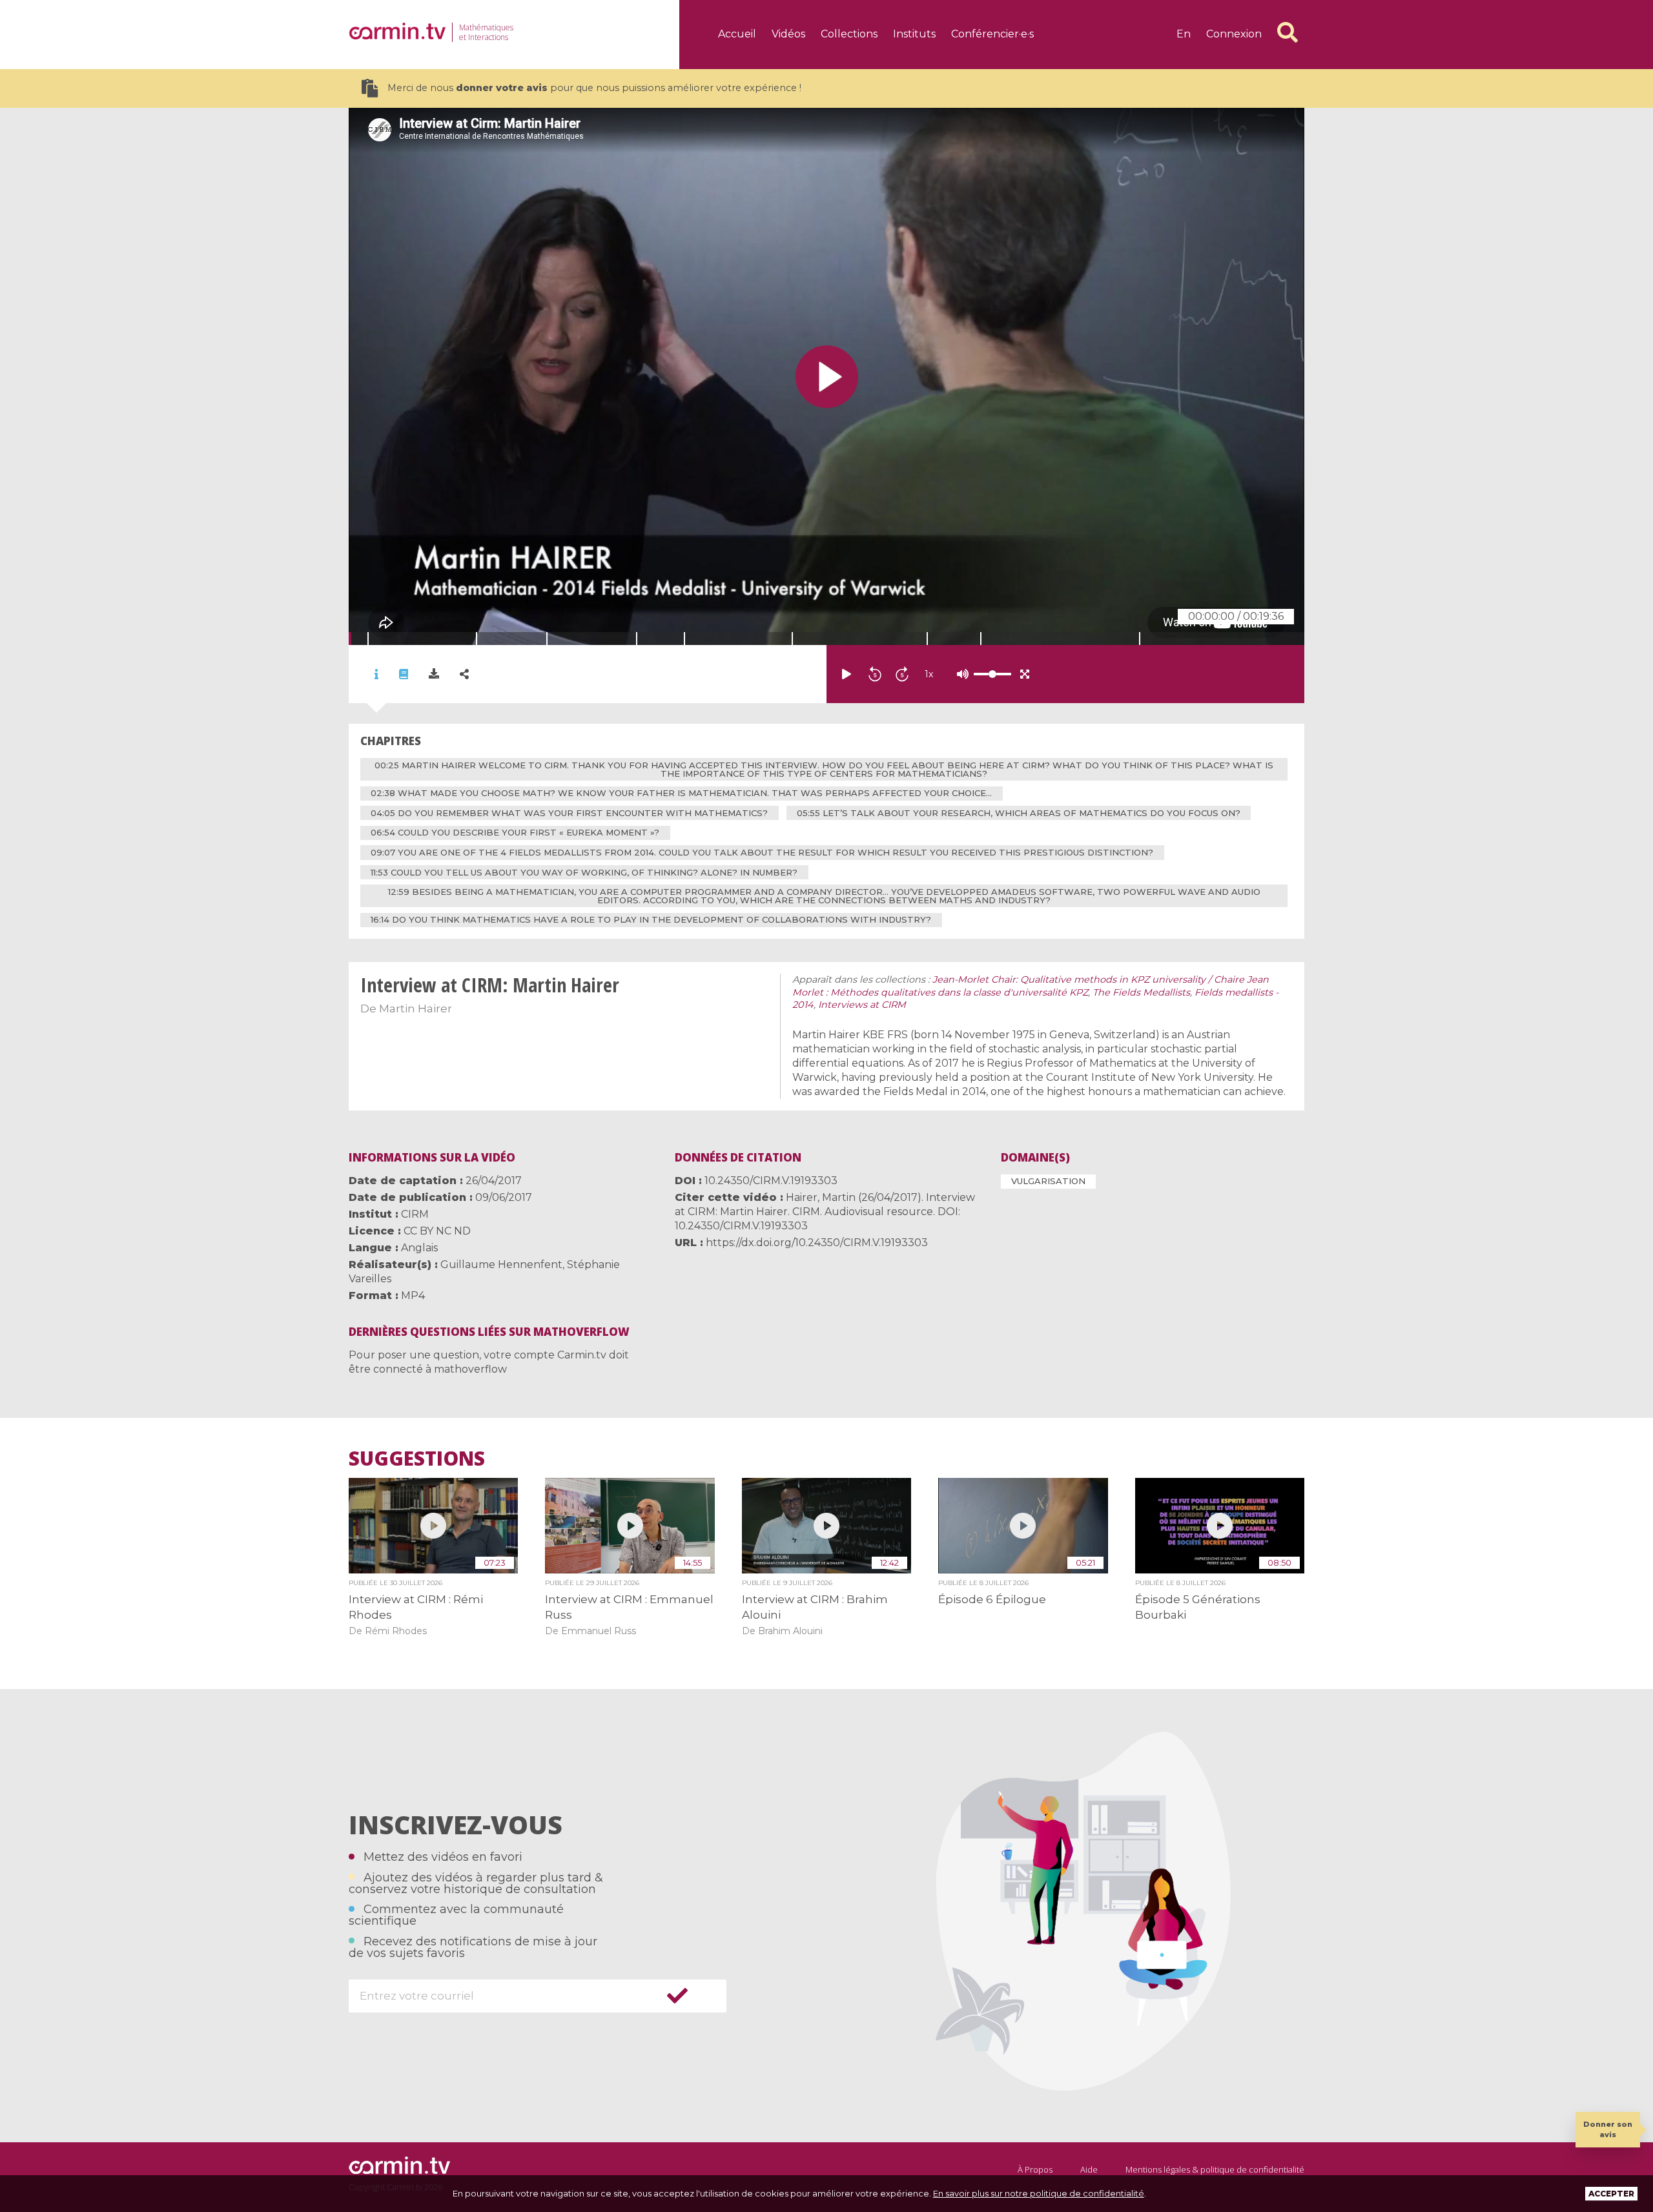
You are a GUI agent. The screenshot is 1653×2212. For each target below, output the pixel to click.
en (1184, 34)
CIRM (415, 1214)
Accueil (737, 34)
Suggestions (417, 1459)
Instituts (914, 34)
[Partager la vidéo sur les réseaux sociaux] (464, 674)
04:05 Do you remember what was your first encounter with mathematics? (569, 813)
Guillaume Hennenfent (501, 1265)
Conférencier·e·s (992, 34)
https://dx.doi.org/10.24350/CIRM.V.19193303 (817, 1243)
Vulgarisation (1048, 1181)
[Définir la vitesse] (960, 674)
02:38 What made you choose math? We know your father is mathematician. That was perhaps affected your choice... (681, 793)
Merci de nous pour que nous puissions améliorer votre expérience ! (594, 88)
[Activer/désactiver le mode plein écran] (1025, 674)
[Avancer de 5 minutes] (902, 674)
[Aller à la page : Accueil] (397, 31)
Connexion (1234, 34)
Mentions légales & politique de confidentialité (1215, 2169)
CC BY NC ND (437, 1231)
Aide (1089, 2169)
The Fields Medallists (1141, 992)
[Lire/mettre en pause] (847, 674)
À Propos (1035, 2169)
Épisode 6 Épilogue (992, 1599)
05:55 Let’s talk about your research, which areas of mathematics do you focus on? (1019, 813)
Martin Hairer (416, 1009)
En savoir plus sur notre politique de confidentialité (1039, 2193)
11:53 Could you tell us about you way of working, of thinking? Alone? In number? (584, 872)
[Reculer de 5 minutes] (875, 674)
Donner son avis (1608, 2129)
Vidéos (788, 34)
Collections (849, 34)
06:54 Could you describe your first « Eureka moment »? (515, 832)
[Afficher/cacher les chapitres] (404, 674)
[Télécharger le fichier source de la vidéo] (434, 674)
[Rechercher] (1288, 32)
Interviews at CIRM (862, 1005)
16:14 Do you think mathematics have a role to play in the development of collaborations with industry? (651, 919)
